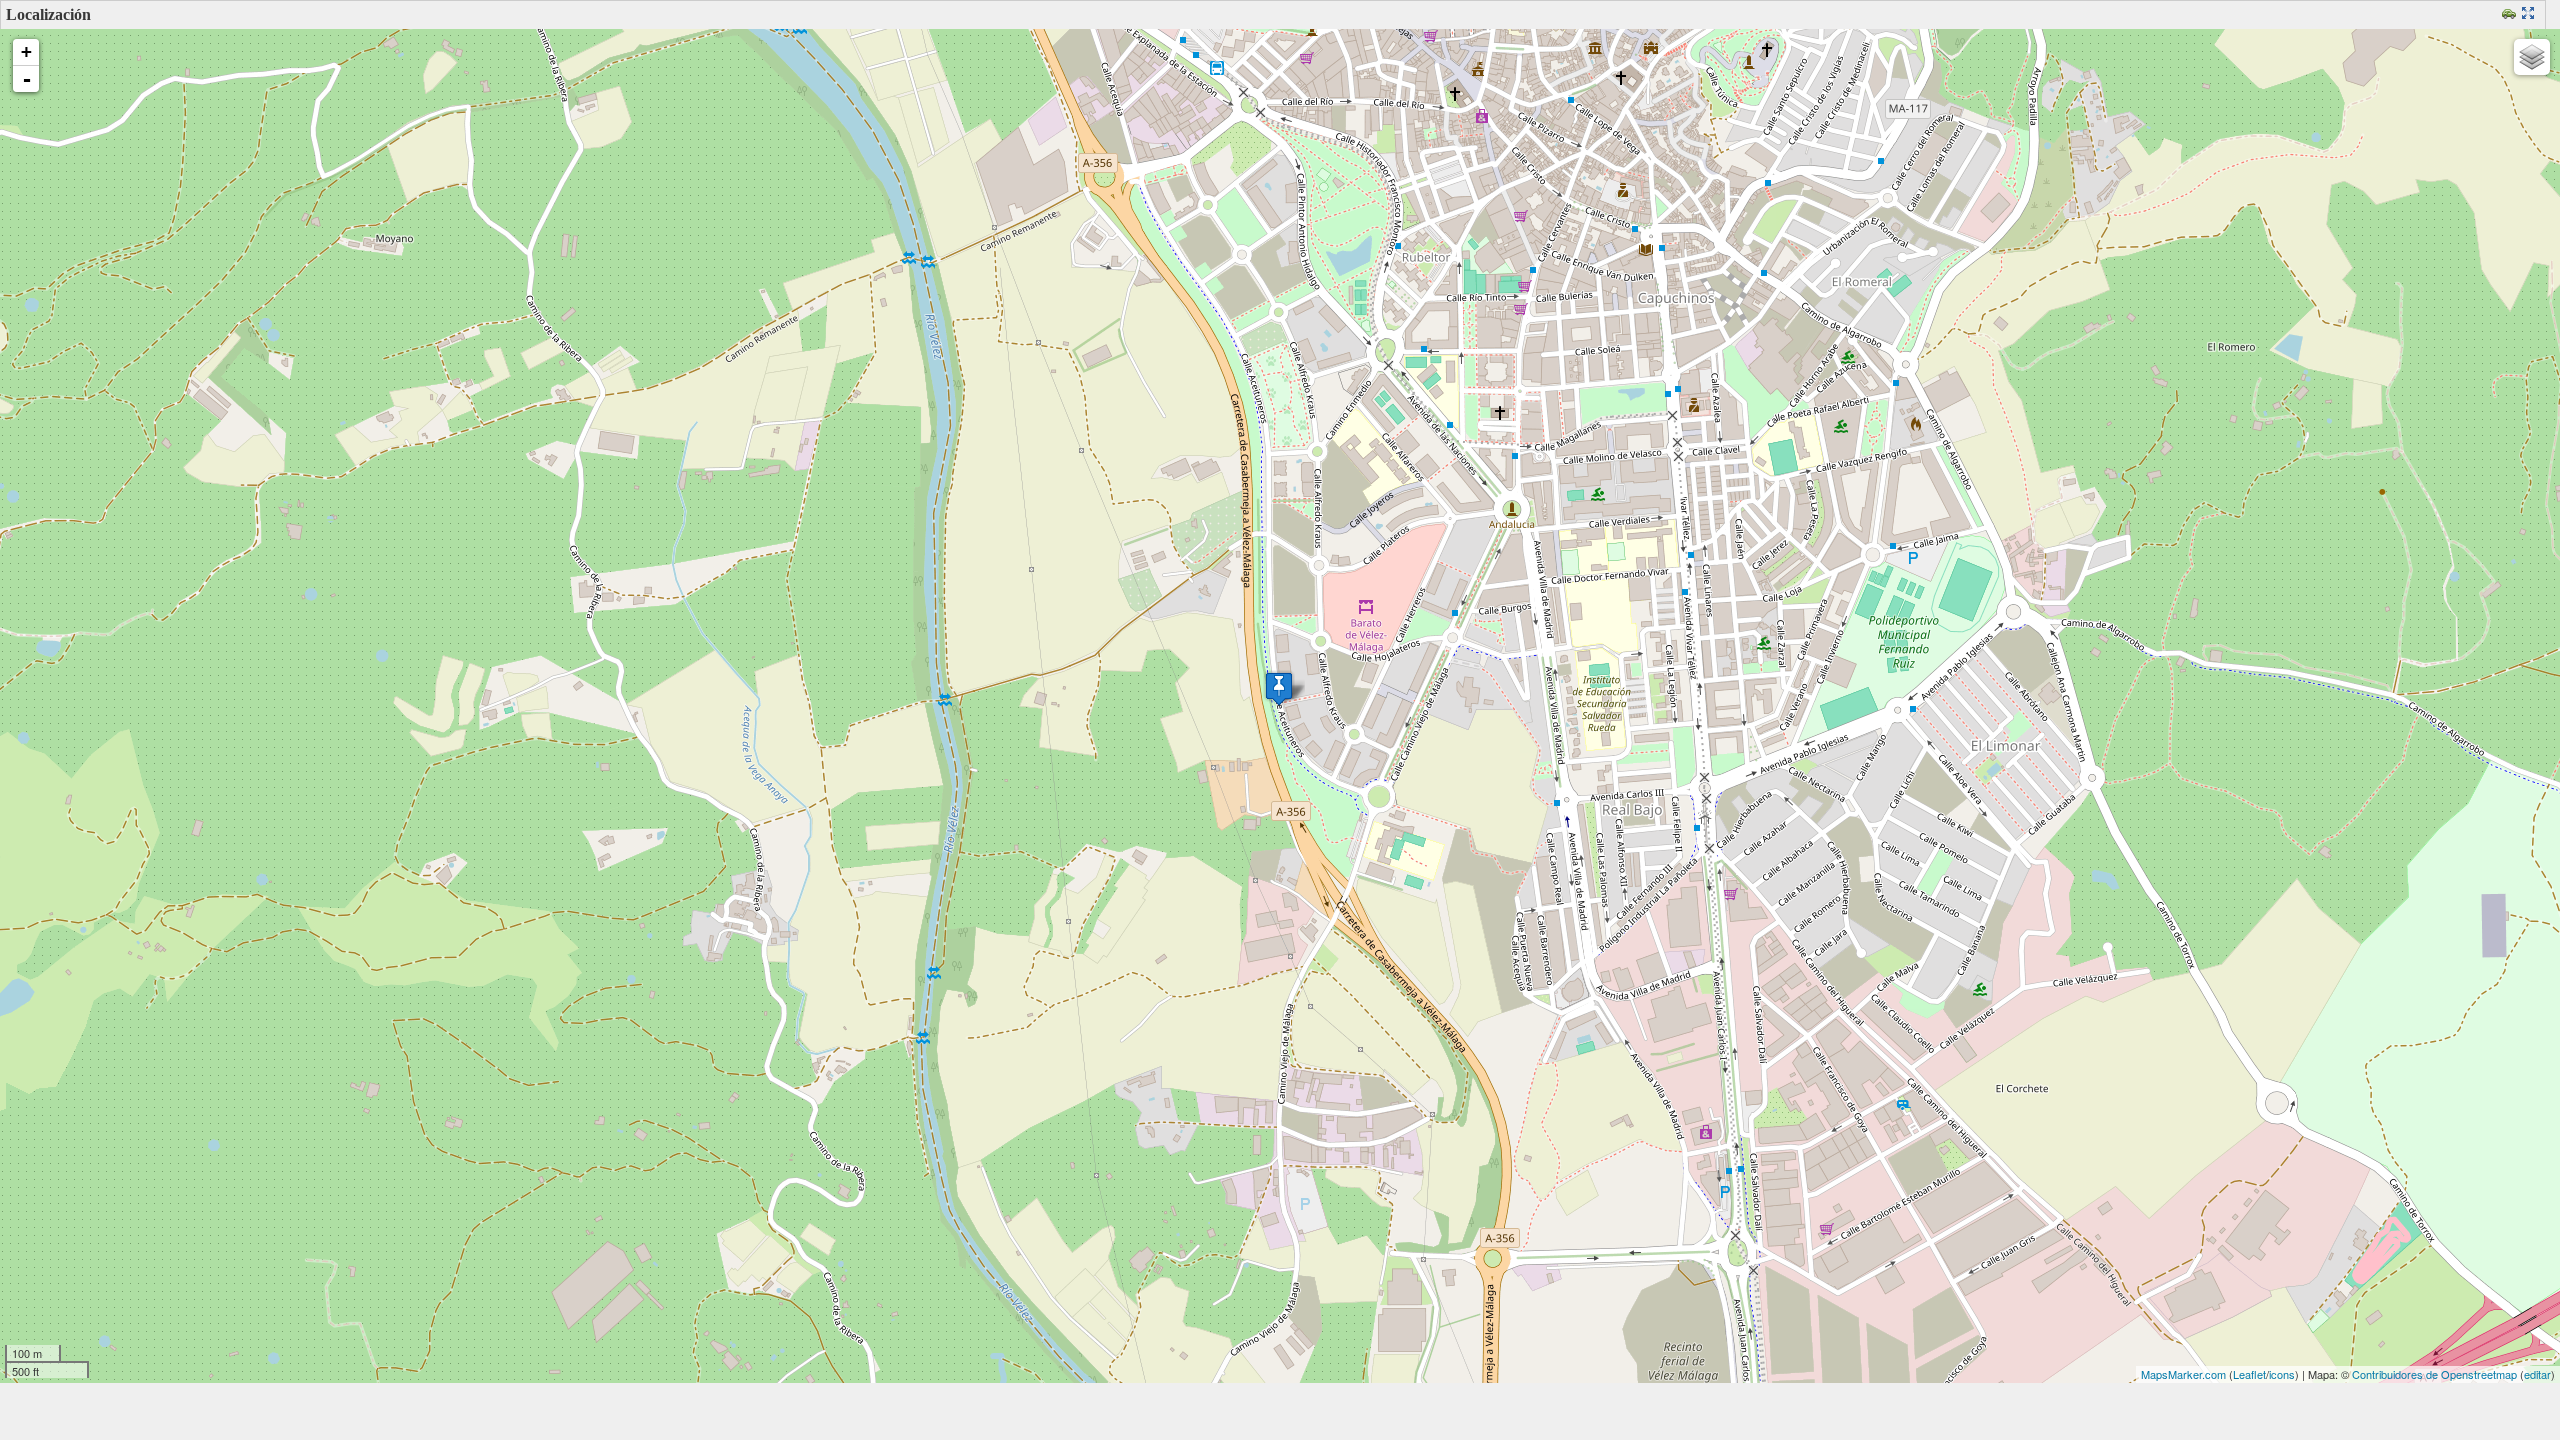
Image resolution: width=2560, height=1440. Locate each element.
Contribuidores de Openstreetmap (2434, 1374)
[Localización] (1279, 688)
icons (2282, 1374)
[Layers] (2532, 57)
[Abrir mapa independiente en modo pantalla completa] (2530, 14)
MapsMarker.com (2183, 1374)
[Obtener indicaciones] (2511, 14)
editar (2537, 1374)
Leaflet (2249, 1374)
